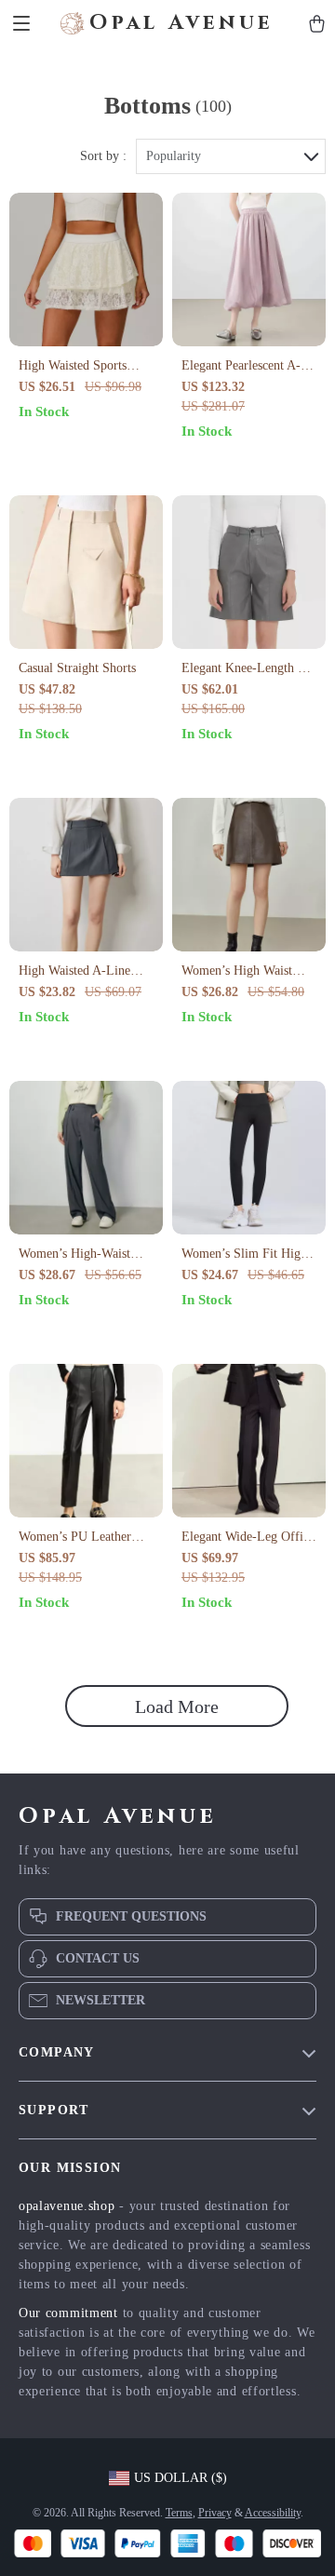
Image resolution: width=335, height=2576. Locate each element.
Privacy (215, 2513)
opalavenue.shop (67, 2206)
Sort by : (103, 156)
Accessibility (273, 2513)
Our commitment (68, 2313)
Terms (179, 2513)
